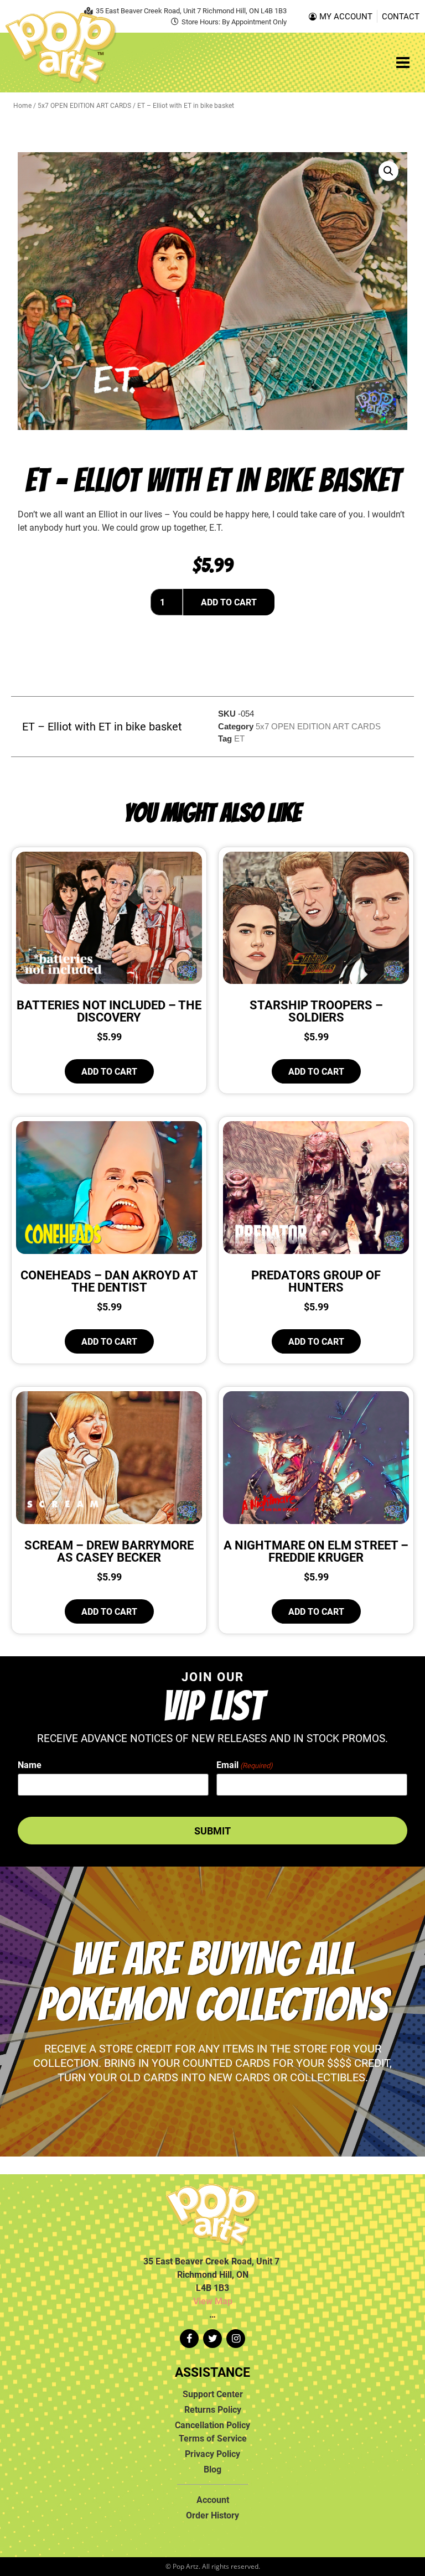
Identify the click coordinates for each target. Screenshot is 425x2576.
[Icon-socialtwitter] (212, 2339)
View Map (213, 2301)
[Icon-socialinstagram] (236, 2339)
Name (30, 1765)
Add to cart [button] (109, 1071)
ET (239, 738)
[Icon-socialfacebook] (189, 2339)
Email (245, 1765)
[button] (388, 171)
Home (22, 105)
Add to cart (229, 602)
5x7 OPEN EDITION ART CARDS (84, 105)
